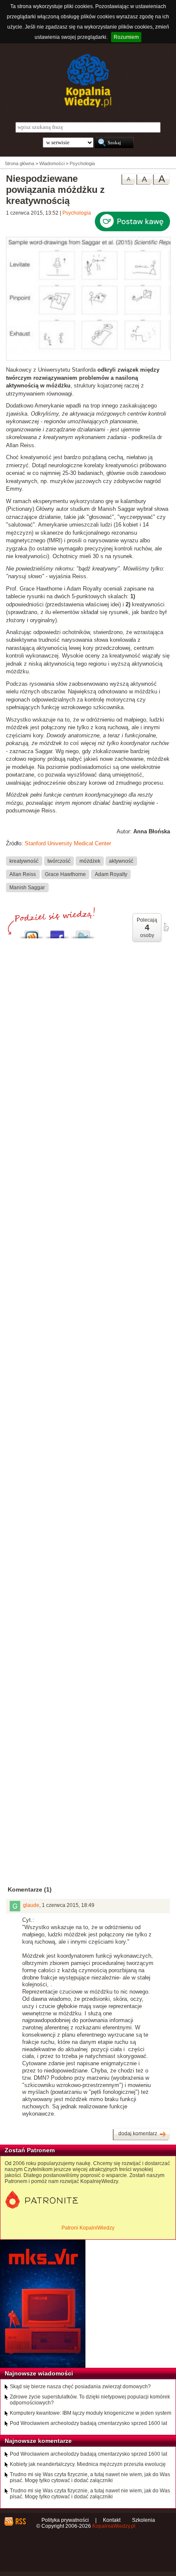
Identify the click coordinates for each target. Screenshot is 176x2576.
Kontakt (112, 2520)
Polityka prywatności (65, 2520)
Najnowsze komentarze (38, 2441)
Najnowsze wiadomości (39, 2373)
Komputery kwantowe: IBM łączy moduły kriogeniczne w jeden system (91, 2413)
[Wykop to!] (32, 932)
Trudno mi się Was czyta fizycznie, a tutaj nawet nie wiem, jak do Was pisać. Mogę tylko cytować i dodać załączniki (90, 2477)
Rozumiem (126, 37)
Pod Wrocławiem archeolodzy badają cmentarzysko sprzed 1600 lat (88, 2423)
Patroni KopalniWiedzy (88, 2228)
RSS (20, 2521)
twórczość (59, 861)
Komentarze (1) (30, 1889)
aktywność (121, 861)
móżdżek (90, 861)
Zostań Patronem (30, 2150)
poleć (166, 927)
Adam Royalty (111, 874)
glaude (31, 1905)
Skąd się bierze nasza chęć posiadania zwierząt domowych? (80, 2387)
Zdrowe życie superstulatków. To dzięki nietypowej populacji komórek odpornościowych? (90, 2400)
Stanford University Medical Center (68, 843)
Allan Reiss (23, 874)
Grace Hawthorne (65, 874)
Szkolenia (144, 2520)
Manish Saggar (27, 887)
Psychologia (77, 213)
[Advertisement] (88, 1319)
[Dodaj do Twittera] (83, 932)
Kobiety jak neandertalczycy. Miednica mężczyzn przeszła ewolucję (88, 2464)
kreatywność (24, 861)
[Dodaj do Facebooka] (57, 932)
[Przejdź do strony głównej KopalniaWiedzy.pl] (88, 81)
